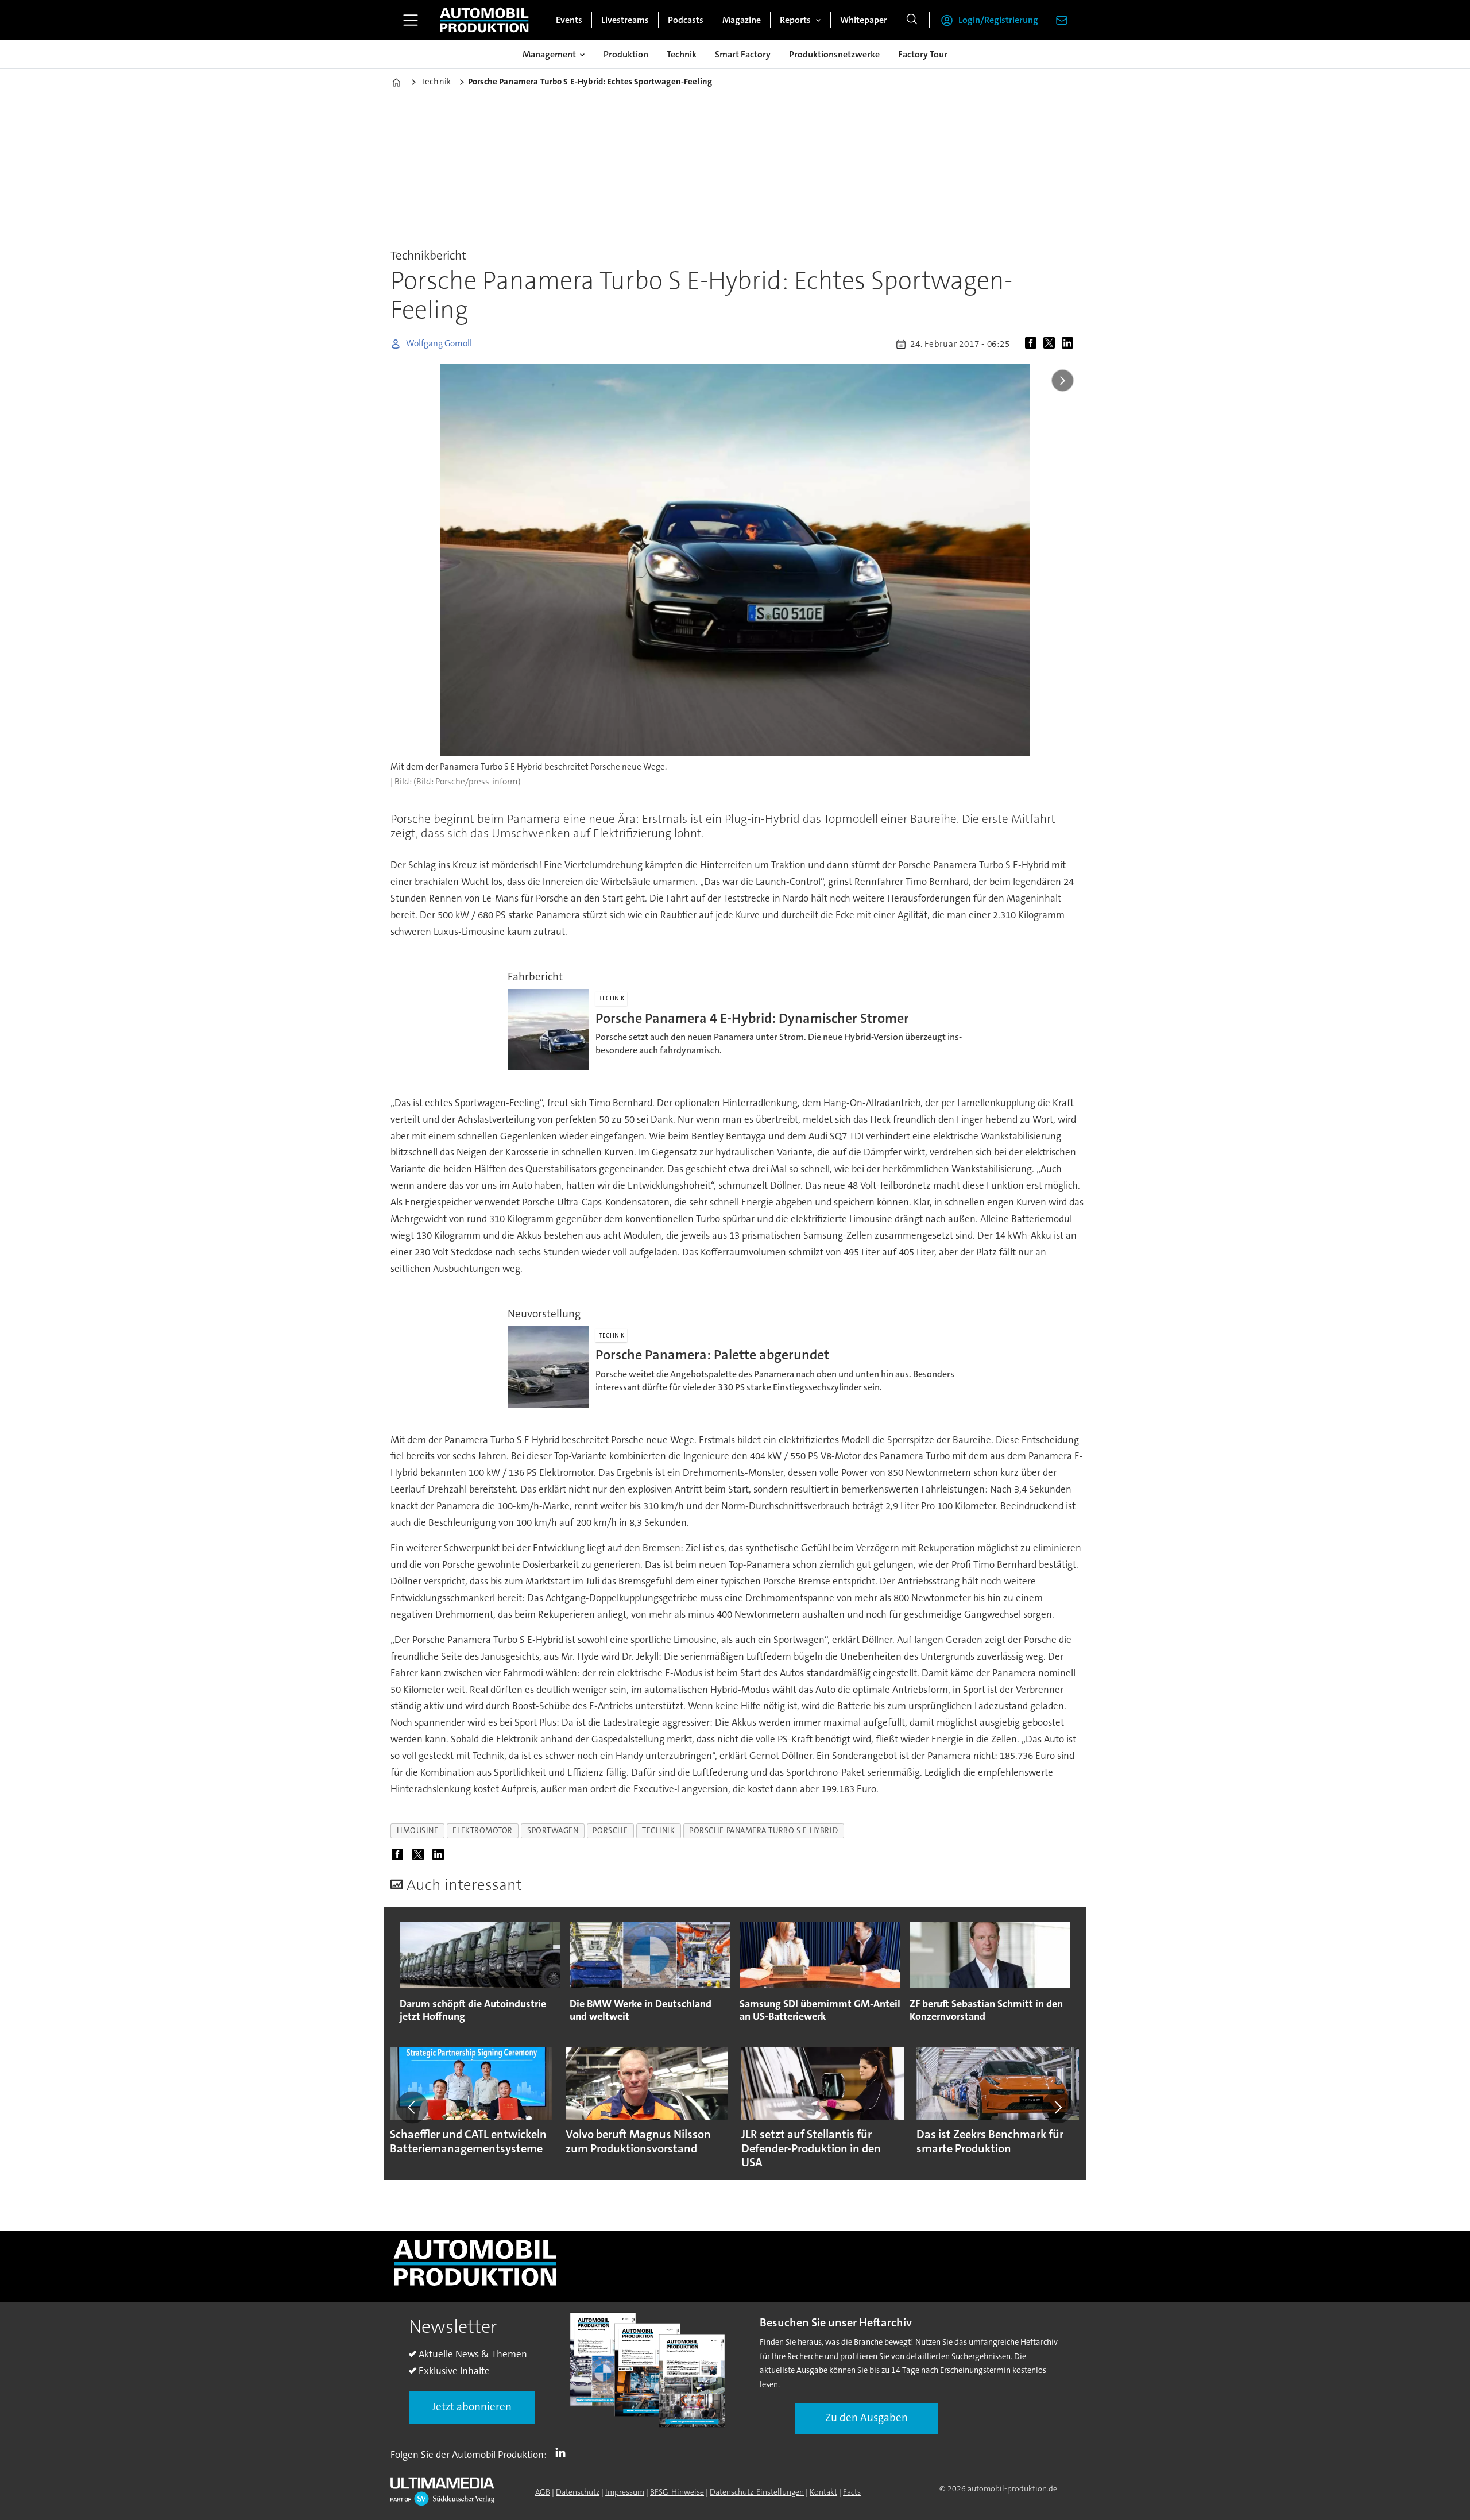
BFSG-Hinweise (677, 2492)
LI (563, 2452)
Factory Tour (923, 54)
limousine (418, 1831)
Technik (682, 54)
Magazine (742, 20)
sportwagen (553, 1831)
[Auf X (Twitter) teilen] (1051, 344)
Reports (795, 20)
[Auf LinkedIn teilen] (1070, 344)
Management (549, 54)
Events (569, 20)
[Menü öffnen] (411, 20)
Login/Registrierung (998, 20)
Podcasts (686, 20)
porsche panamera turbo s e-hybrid (763, 1831)
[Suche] (912, 20)
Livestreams (625, 20)
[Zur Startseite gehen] (484, 20)
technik (658, 1831)
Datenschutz (578, 2492)
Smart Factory (743, 54)
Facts (852, 2492)
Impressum (625, 2492)
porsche (610, 1831)
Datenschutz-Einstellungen (757, 2492)
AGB (543, 2492)
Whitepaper (864, 20)
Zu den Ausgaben (866, 2417)
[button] (412, 2107)
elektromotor (483, 1831)
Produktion (626, 54)
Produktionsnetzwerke (834, 54)
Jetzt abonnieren (472, 2407)
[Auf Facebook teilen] (1033, 344)
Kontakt (823, 2492)
